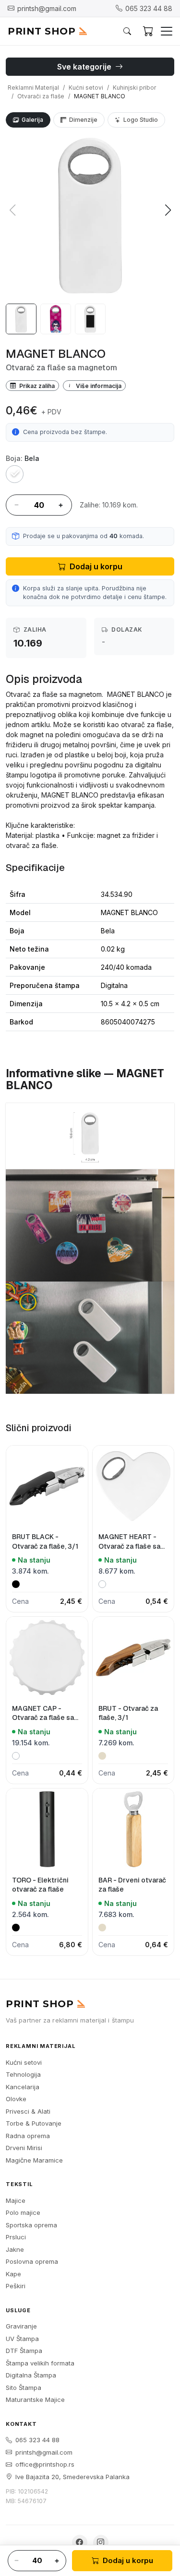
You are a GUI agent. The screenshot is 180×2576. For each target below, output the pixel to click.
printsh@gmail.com (44, 2452)
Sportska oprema (31, 2225)
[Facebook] (80, 2542)
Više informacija (98, 385)
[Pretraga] (127, 31)
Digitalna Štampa (31, 2375)
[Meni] (167, 31)
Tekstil (19, 2184)
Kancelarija (23, 2087)
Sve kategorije (85, 67)
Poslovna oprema (32, 2261)
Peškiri (16, 2286)
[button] (168, 210)
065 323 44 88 (37, 2440)
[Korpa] (148, 31)
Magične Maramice (34, 2160)
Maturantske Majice (35, 2400)
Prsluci (16, 2237)
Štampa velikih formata (40, 2363)
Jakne (15, 2249)
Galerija (32, 120)
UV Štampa (22, 2339)
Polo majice (23, 2212)
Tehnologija (23, 2074)
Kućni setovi (24, 2062)
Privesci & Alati (28, 2111)
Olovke (16, 2099)
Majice (16, 2200)
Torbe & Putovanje (34, 2123)
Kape (13, 2274)
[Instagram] (101, 2542)
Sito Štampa (24, 2388)
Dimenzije (83, 120)
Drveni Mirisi (24, 2148)
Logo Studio (141, 120)
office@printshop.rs (45, 2464)
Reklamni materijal (41, 2046)
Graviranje (21, 2326)
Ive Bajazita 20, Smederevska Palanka (72, 2477)
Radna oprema (28, 2136)
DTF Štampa (24, 2351)
